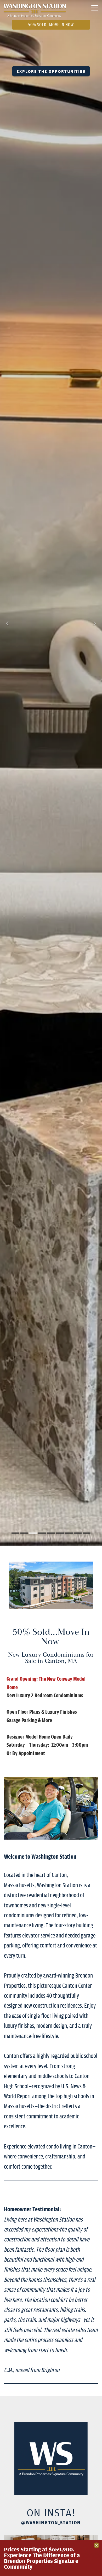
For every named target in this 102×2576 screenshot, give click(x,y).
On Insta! (51, 2512)
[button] (7, 624)
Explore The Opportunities (51, 71)
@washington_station (51, 2522)
